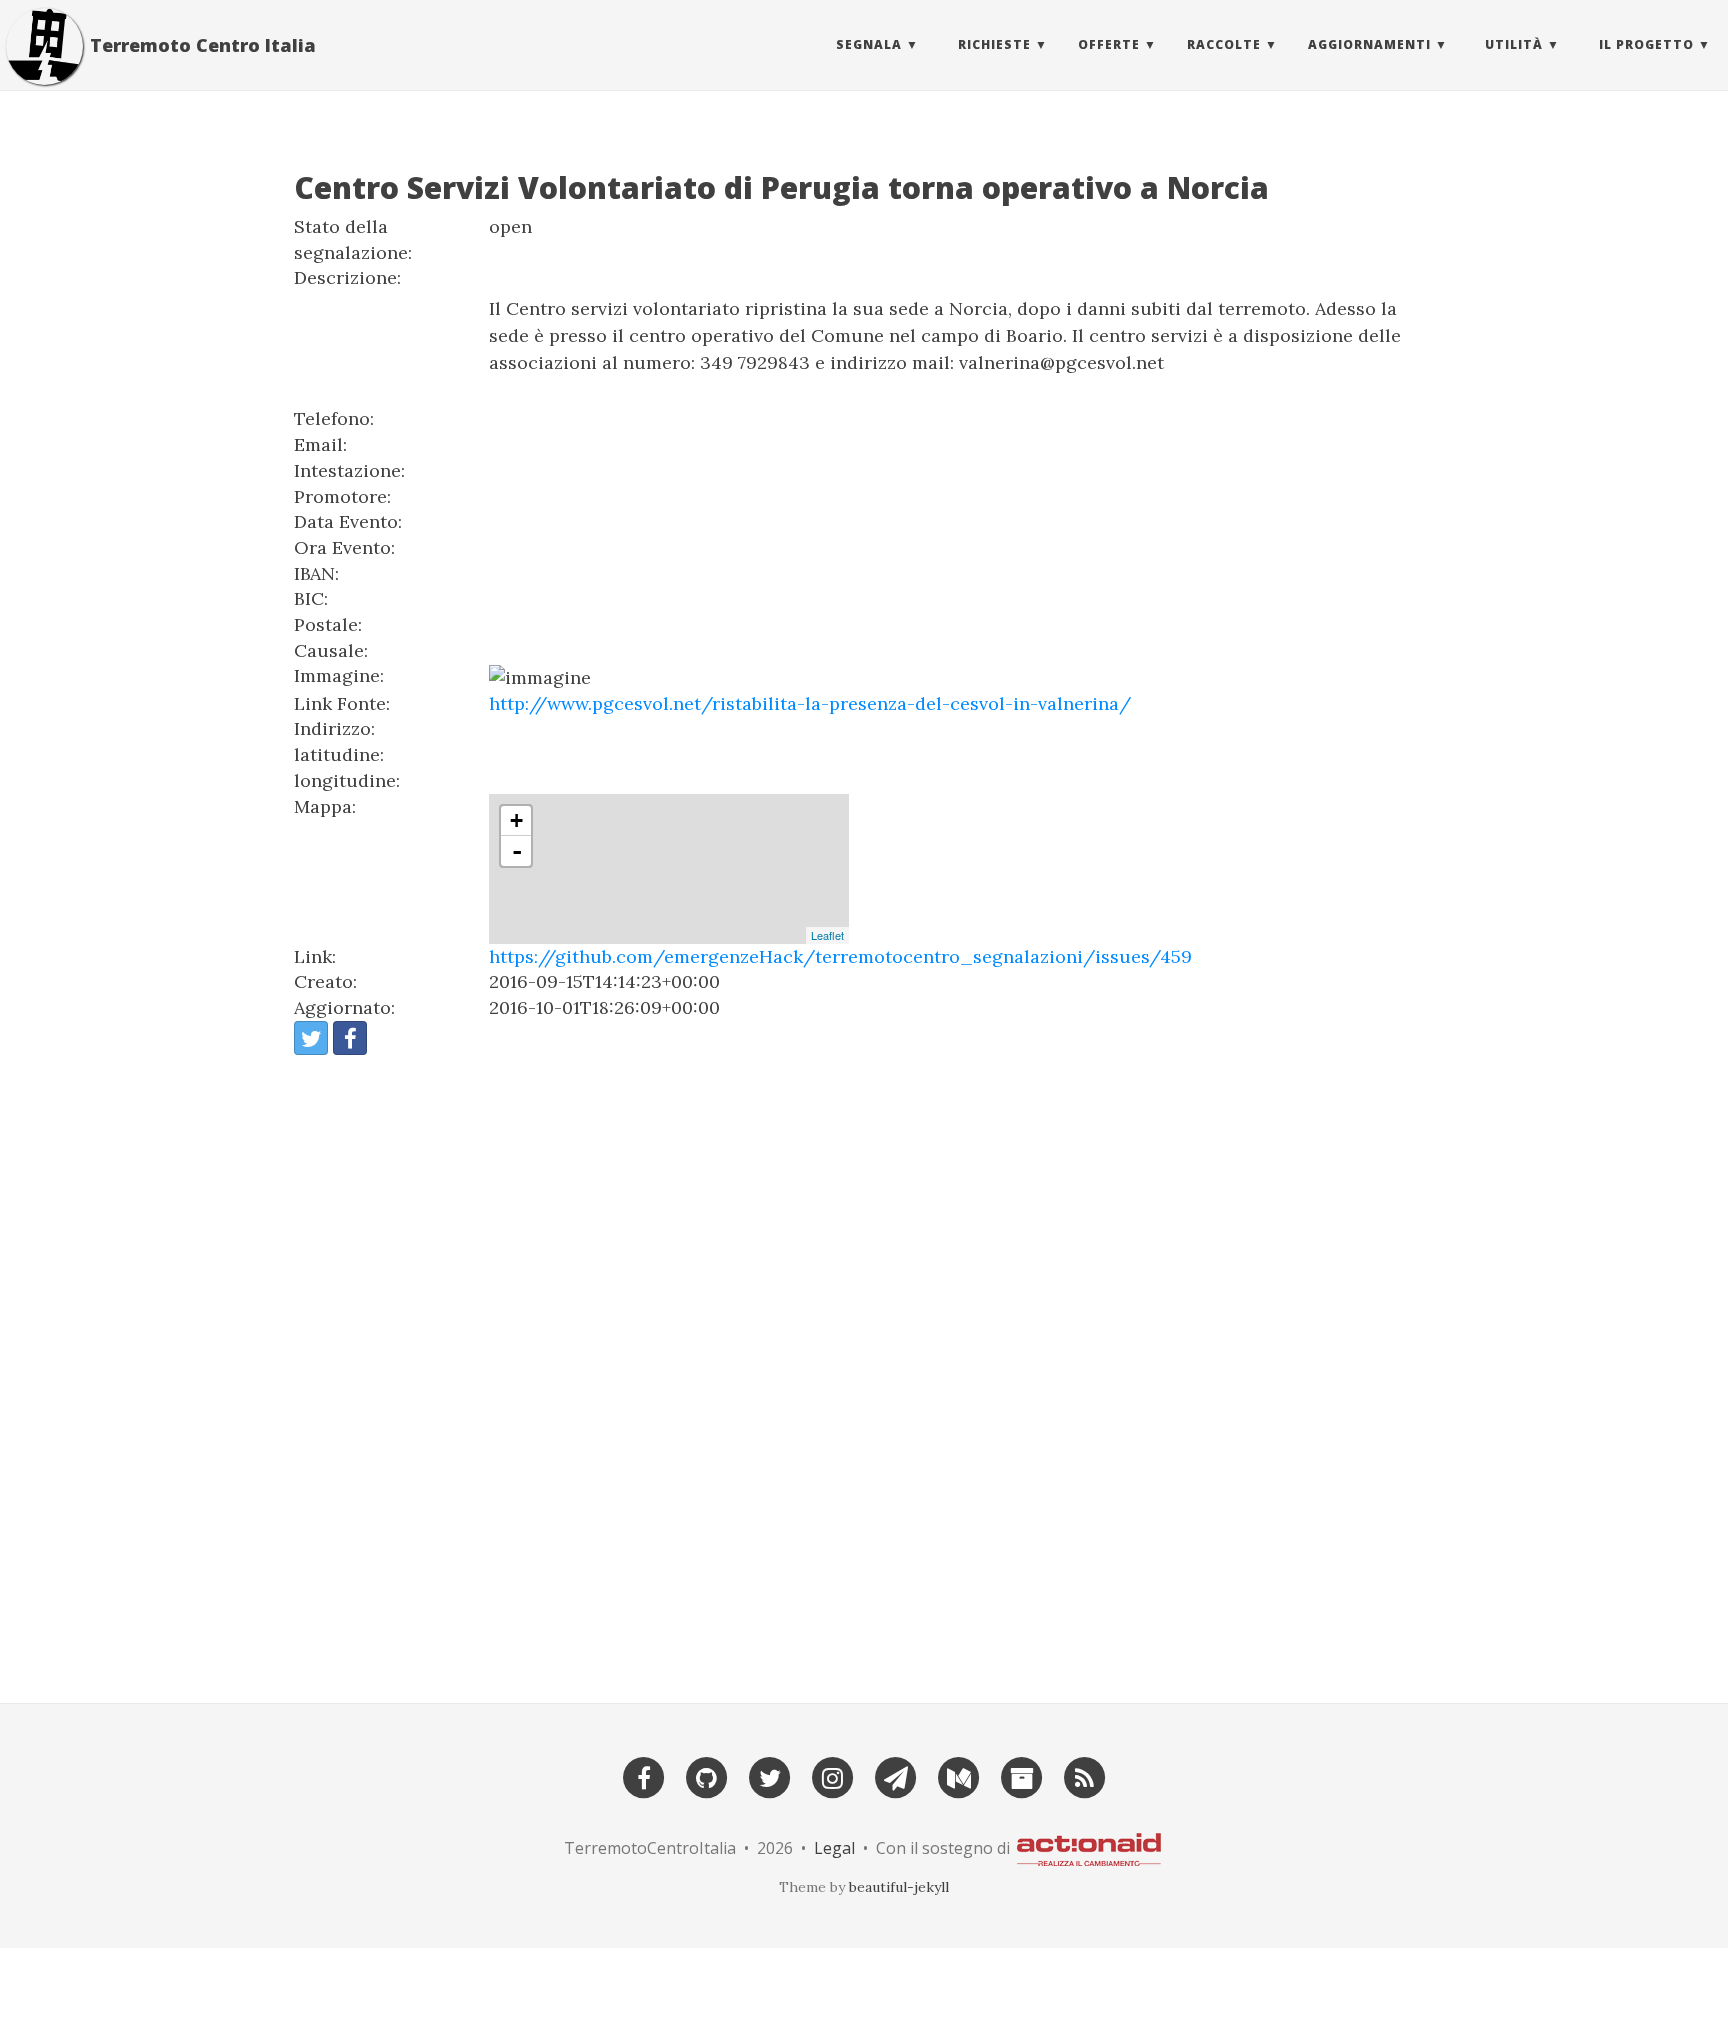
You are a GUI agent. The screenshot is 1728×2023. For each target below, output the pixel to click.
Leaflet (827, 935)
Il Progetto (1646, 44)
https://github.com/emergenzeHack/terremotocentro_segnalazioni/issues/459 (840, 956)
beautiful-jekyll (899, 1887)
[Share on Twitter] (311, 1038)
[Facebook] (644, 1775)
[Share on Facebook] (350, 1038)
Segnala (869, 44)
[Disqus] (864, 1370)
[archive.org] (1022, 1775)
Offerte (1109, 44)
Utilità (1514, 44)
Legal (834, 1848)
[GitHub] (707, 1775)
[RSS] (1085, 1775)
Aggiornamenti (1369, 44)
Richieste (994, 44)
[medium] (959, 1775)
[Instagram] (833, 1775)
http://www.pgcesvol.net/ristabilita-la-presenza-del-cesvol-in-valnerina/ (810, 703)
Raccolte (1224, 44)
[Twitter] (770, 1775)
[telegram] (896, 1775)
